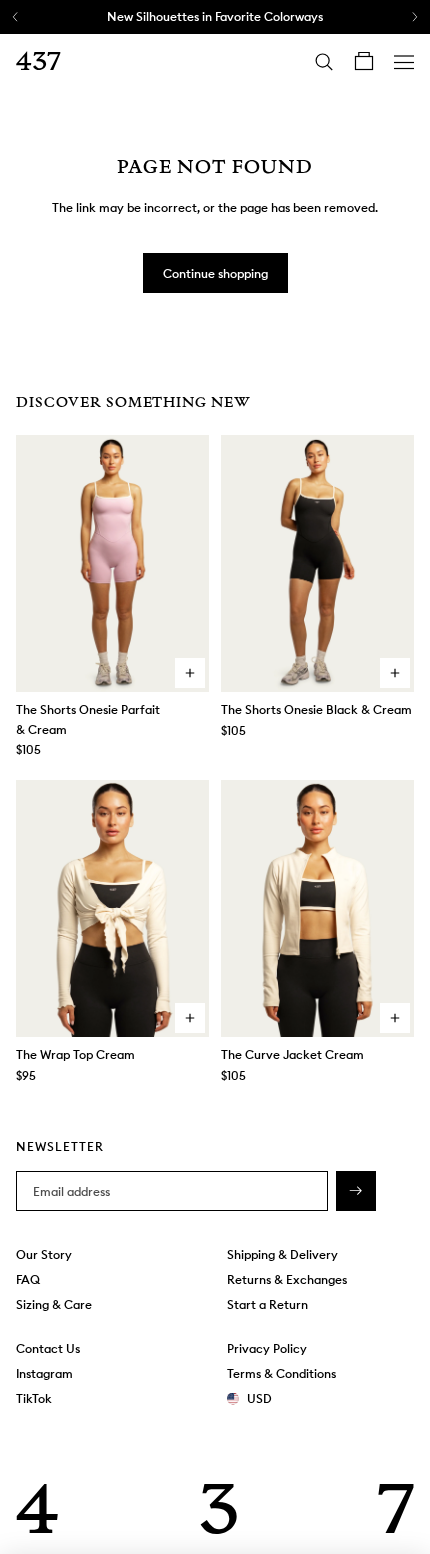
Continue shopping (215, 273)
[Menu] (404, 62)
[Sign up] (356, 1192)
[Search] (324, 62)
